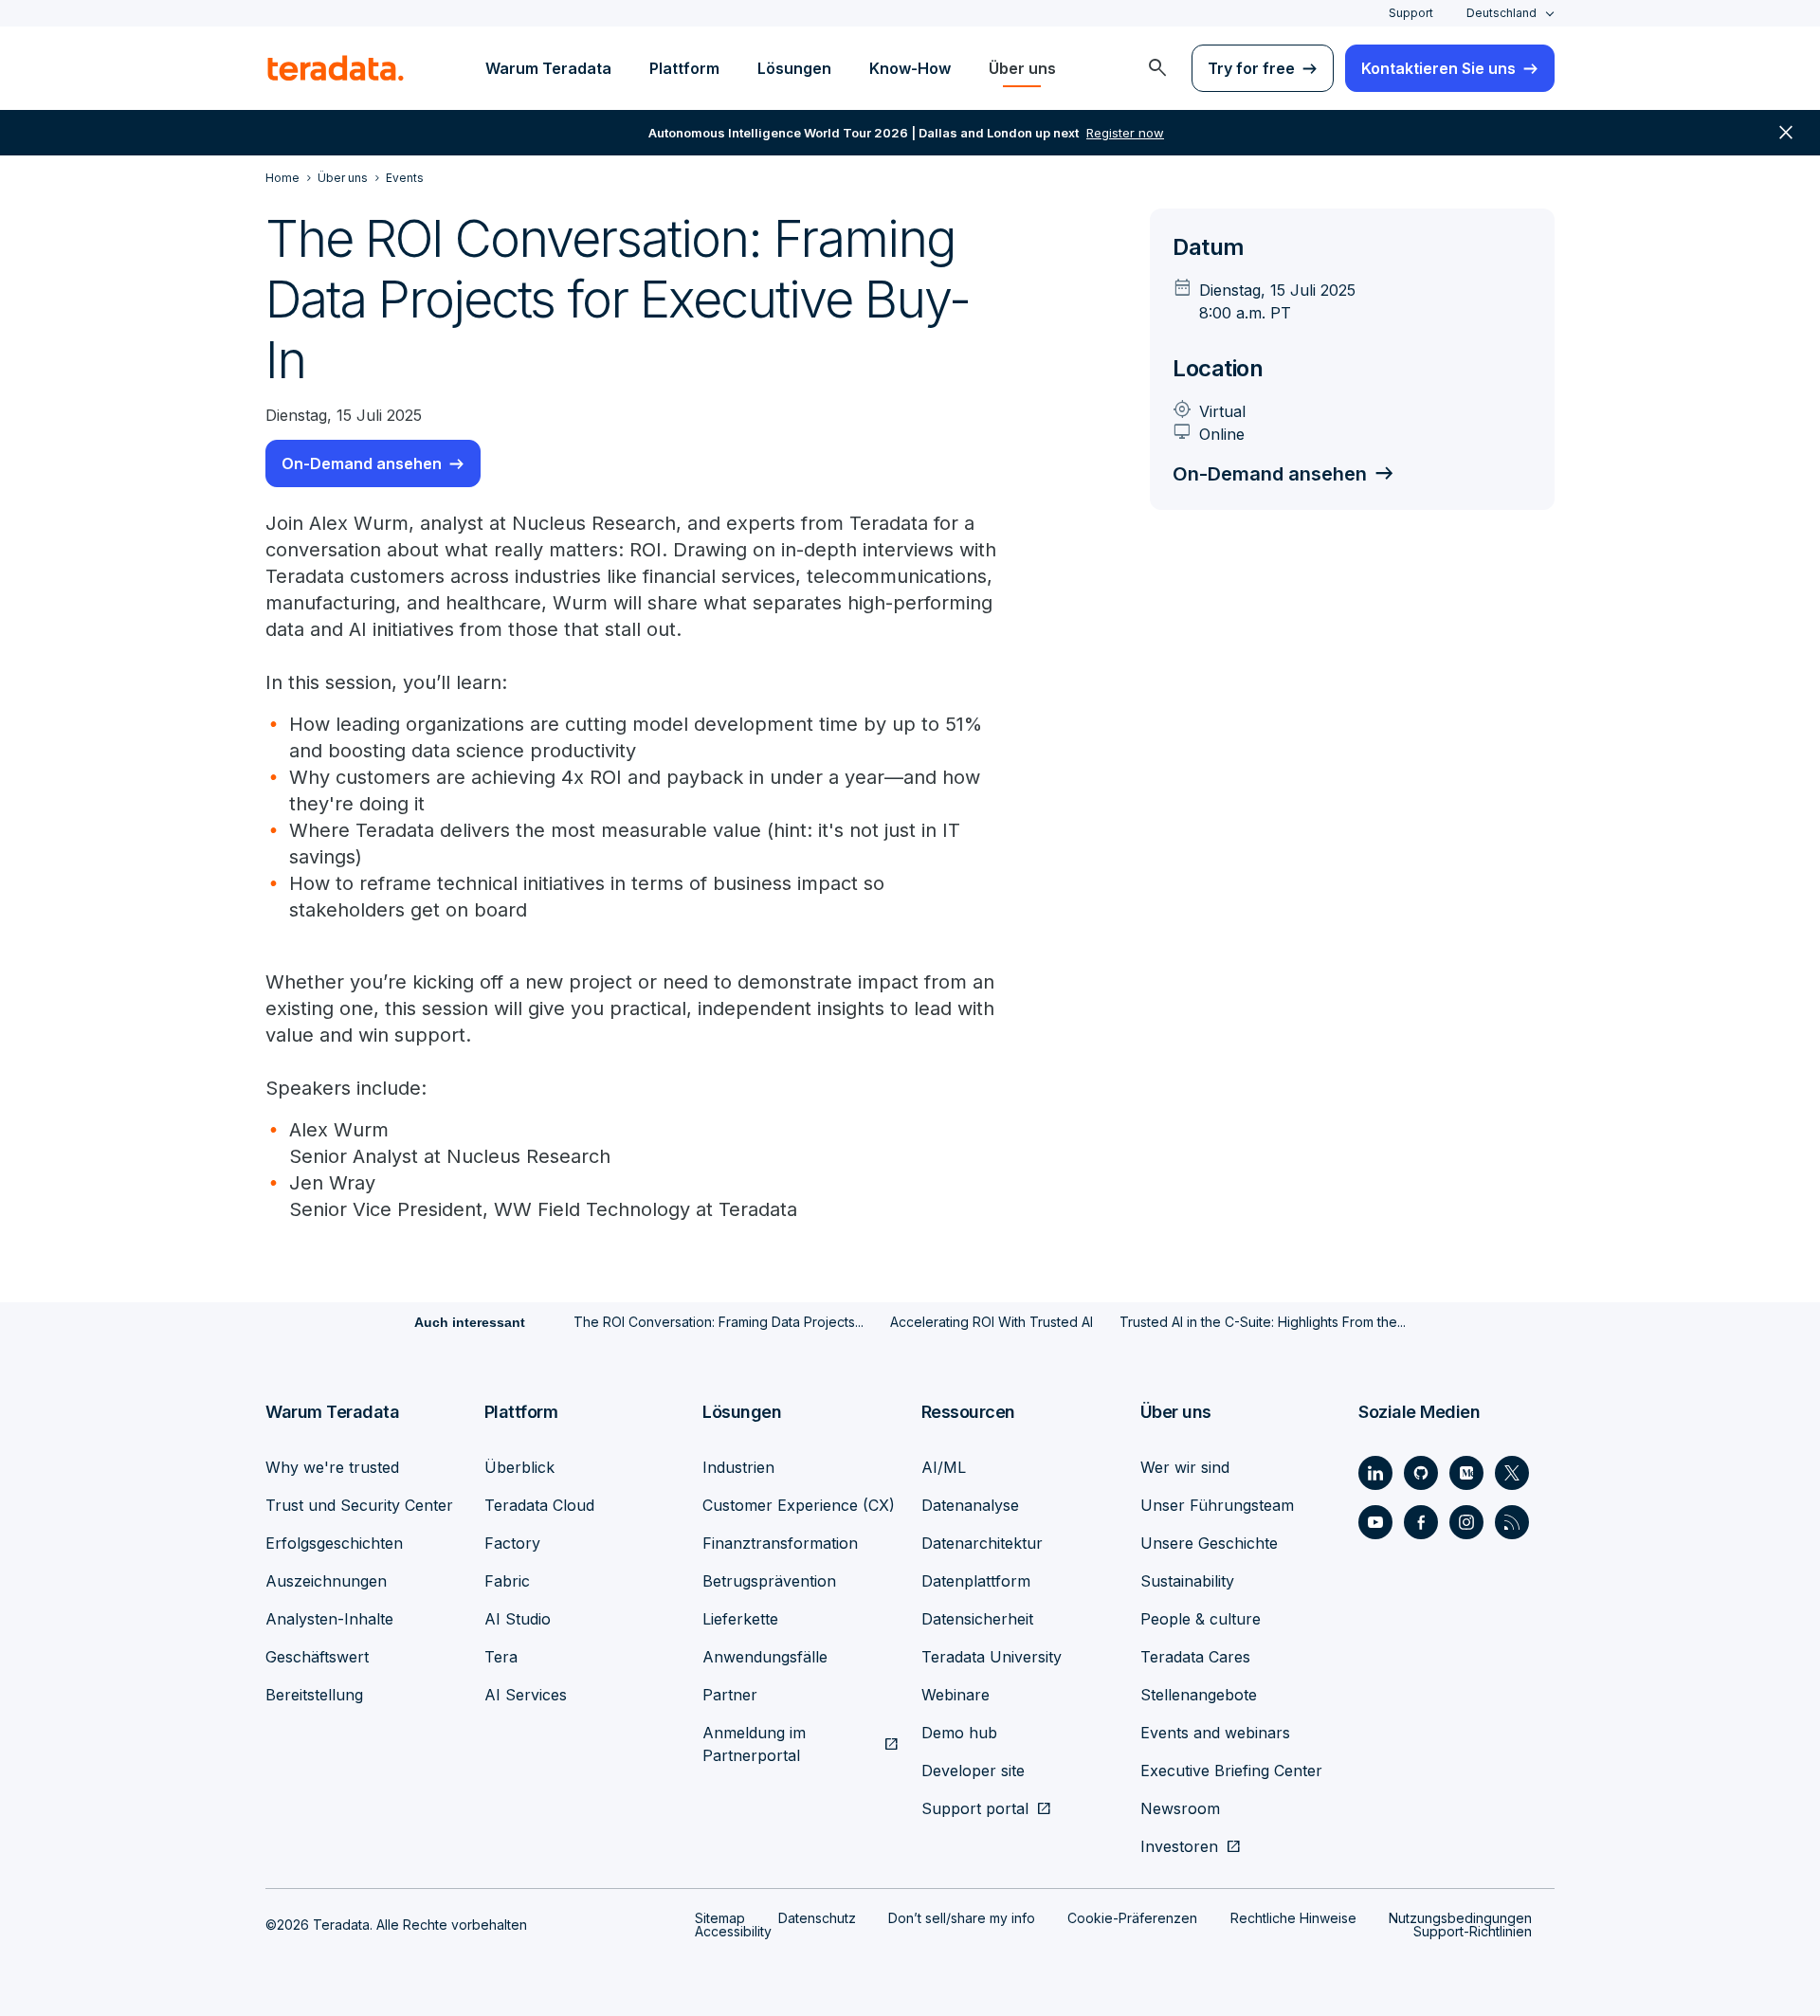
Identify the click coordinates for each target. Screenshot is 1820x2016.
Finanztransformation (780, 1543)
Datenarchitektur (982, 1543)
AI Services (526, 1695)
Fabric (507, 1581)
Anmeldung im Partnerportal (754, 1744)
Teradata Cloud (539, 1505)
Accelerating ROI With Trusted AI (992, 1322)
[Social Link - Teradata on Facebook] (1421, 1522)
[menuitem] (1157, 68)
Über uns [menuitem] (1022, 68)
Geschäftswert (317, 1657)
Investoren (1179, 1846)
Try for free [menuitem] (1251, 68)
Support (1411, 13)
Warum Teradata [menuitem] (548, 68)
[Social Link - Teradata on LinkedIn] (1375, 1473)
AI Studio (518, 1619)
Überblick (519, 1467)
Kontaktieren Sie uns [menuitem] (1438, 68)
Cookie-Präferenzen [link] (1132, 1918)
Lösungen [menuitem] (794, 68)
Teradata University (992, 1657)
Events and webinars (1215, 1733)
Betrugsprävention (769, 1581)
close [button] (1786, 133)
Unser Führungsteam (1217, 1505)
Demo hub (959, 1733)
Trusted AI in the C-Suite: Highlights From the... (1263, 1322)
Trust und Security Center (359, 1505)
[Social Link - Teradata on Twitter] (1512, 1473)
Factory (512, 1543)
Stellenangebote (1199, 1695)
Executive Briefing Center (1231, 1771)
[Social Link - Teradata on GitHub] (1421, 1473)
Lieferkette (740, 1619)
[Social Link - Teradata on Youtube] (1375, 1522)
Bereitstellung (314, 1695)
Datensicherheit (977, 1619)
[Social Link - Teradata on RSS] (1512, 1522)
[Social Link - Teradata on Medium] (1466, 1473)
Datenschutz (817, 1918)
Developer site (973, 1771)
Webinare (955, 1695)
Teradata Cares (1195, 1657)
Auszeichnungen (326, 1581)
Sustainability (1187, 1581)
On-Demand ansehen (362, 463)
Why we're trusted (332, 1467)
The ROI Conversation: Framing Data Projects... (719, 1322)
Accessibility (733, 1931)
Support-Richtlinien (1473, 1931)
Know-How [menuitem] (910, 68)
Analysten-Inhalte (329, 1619)
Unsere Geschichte (1209, 1543)
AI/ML (944, 1467)
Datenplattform (976, 1581)
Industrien (738, 1467)
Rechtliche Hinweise (1293, 1918)
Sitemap (720, 1918)
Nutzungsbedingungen (1460, 1918)
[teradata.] (336, 68)
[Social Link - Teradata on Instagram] (1466, 1522)
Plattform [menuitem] (684, 68)
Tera (501, 1657)
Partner (730, 1695)
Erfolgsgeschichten (334, 1543)
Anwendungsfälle (765, 1657)
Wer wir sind (1185, 1467)
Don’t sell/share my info (962, 1918)
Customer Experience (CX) (799, 1505)
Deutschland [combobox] (1501, 13)
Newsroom (1180, 1808)
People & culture (1201, 1619)
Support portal (975, 1808)
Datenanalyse (970, 1505)
